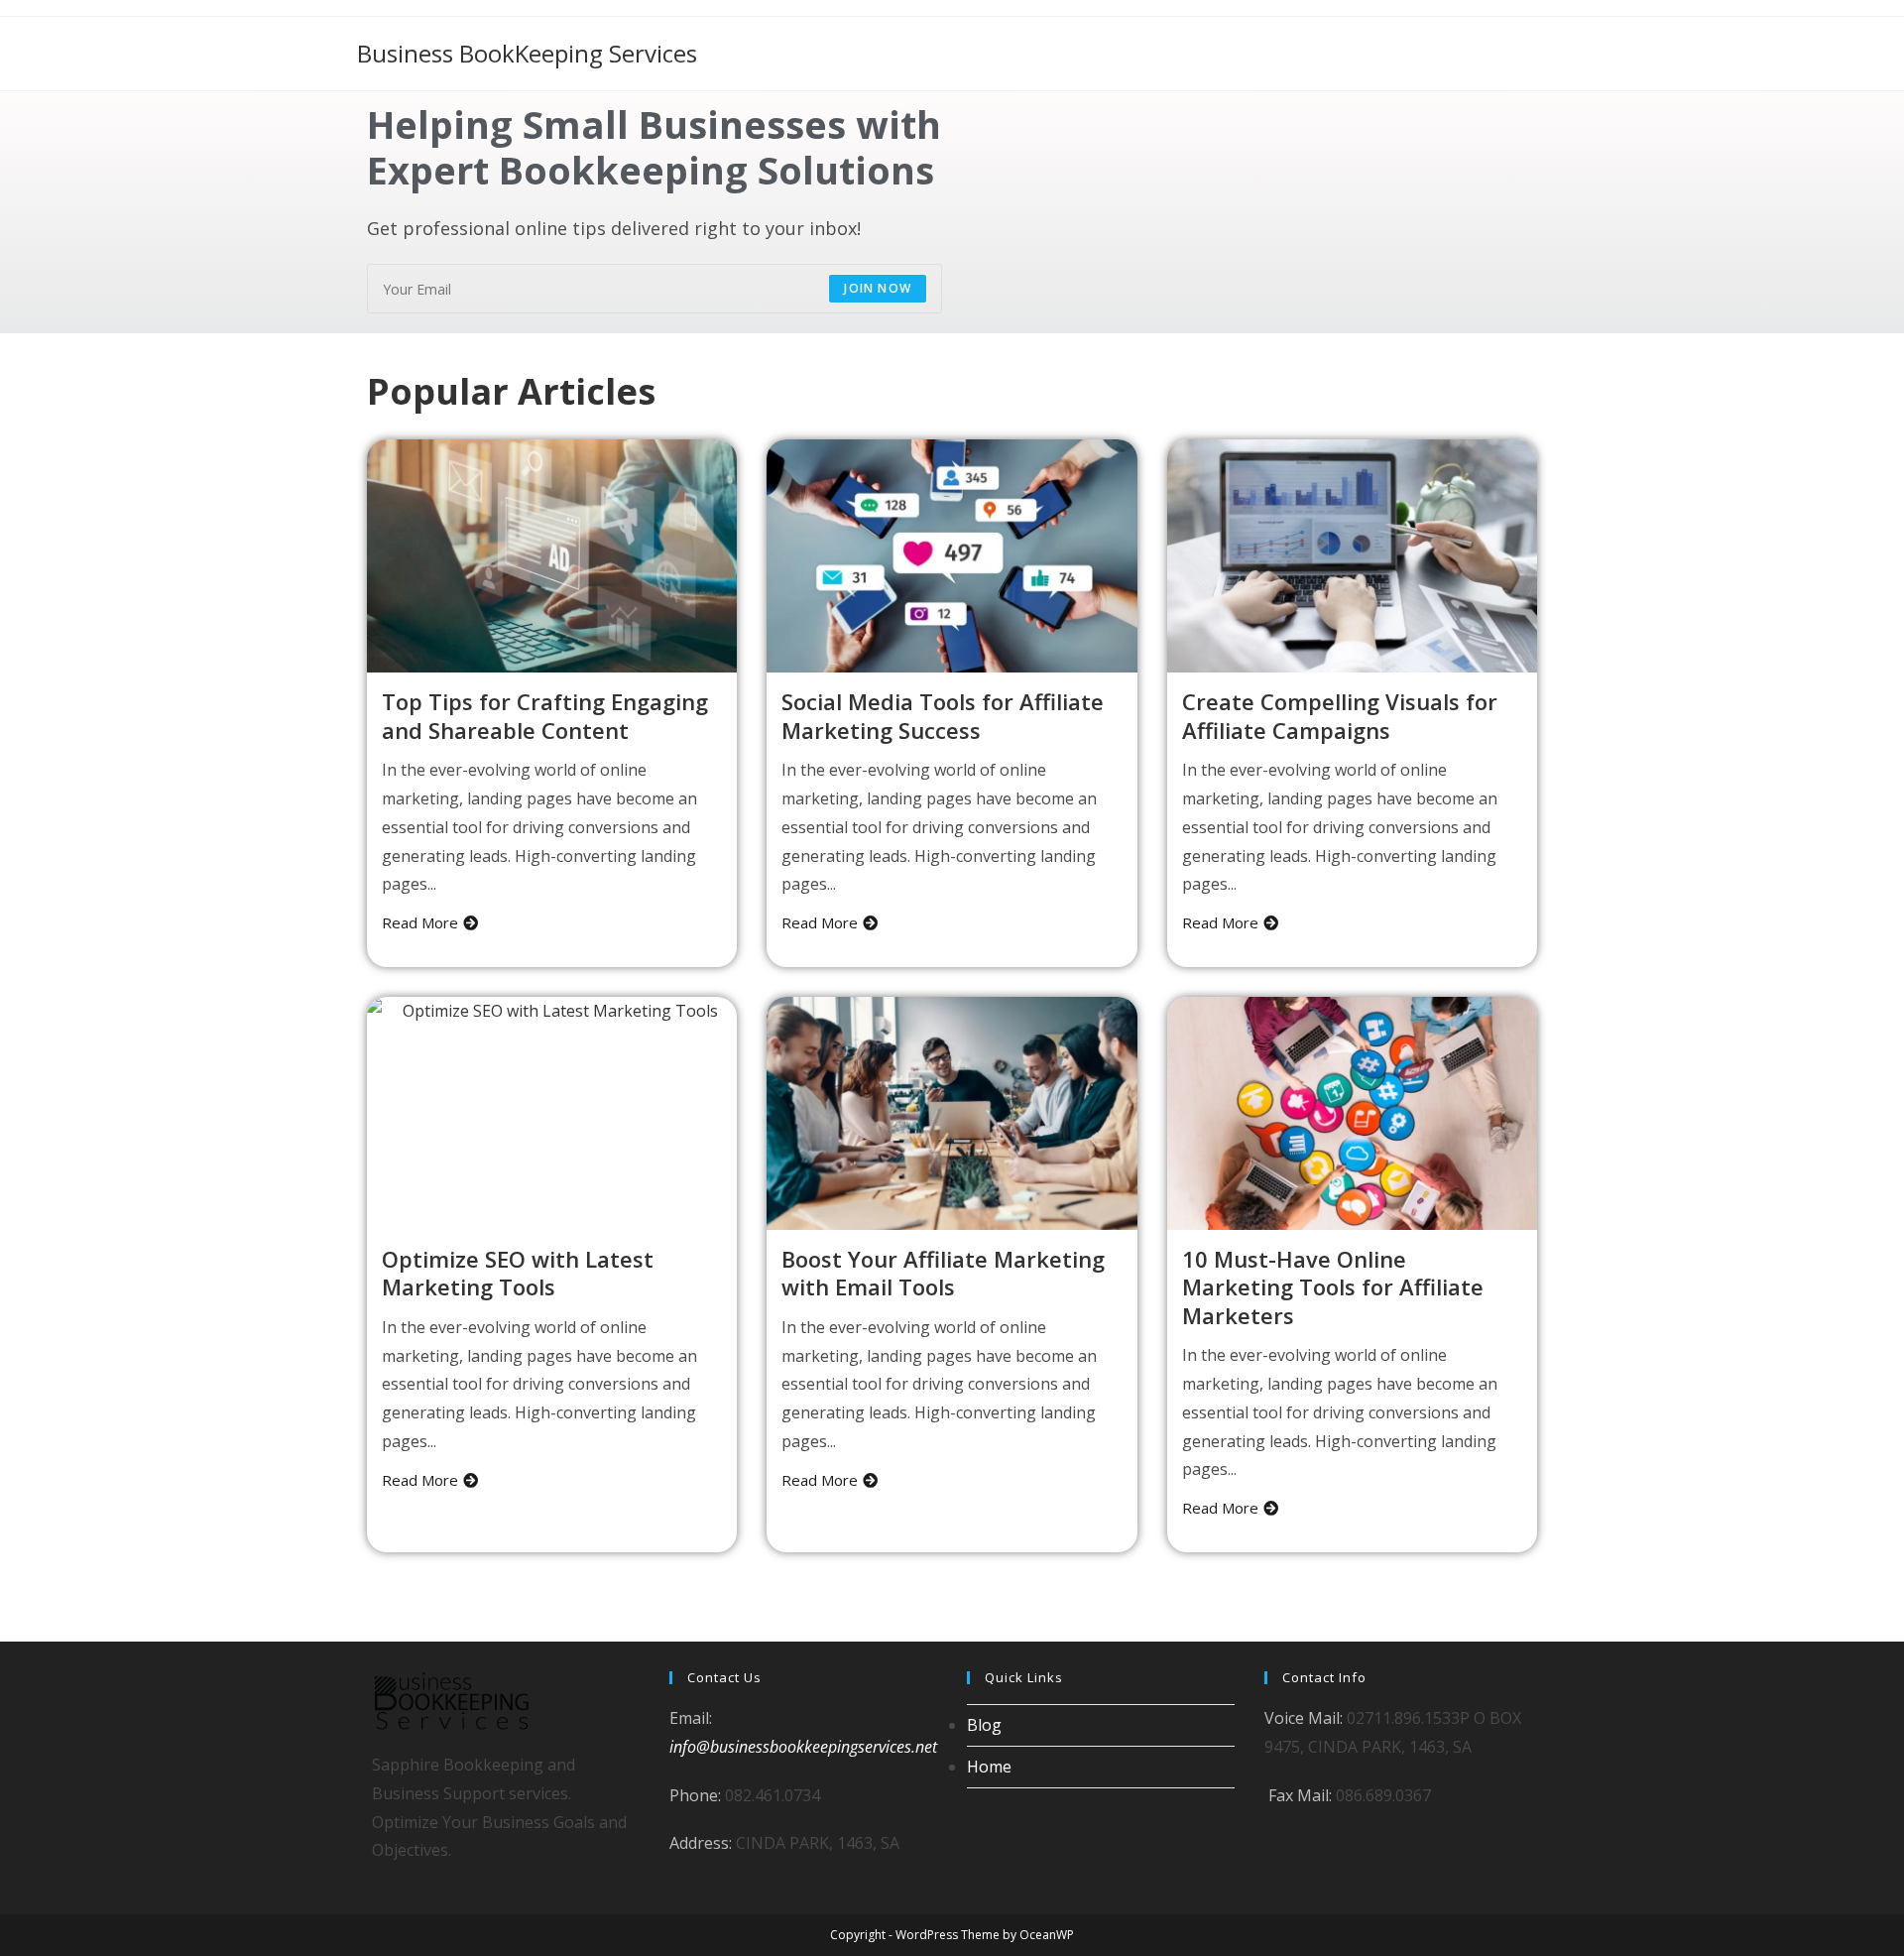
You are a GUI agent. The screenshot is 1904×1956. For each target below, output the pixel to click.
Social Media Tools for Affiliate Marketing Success (943, 716)
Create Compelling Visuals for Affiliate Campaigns (1340, 716)
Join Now (878, 288)
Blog (984, 1725)
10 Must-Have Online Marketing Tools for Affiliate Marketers (1333, 1287)
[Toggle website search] (1542, 54)
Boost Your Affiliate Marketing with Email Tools (943, 1273)
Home (989, 1767)
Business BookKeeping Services (527, 53)
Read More (420, 922)
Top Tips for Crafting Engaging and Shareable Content (545, 716)
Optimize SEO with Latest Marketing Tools (518, 1273)
